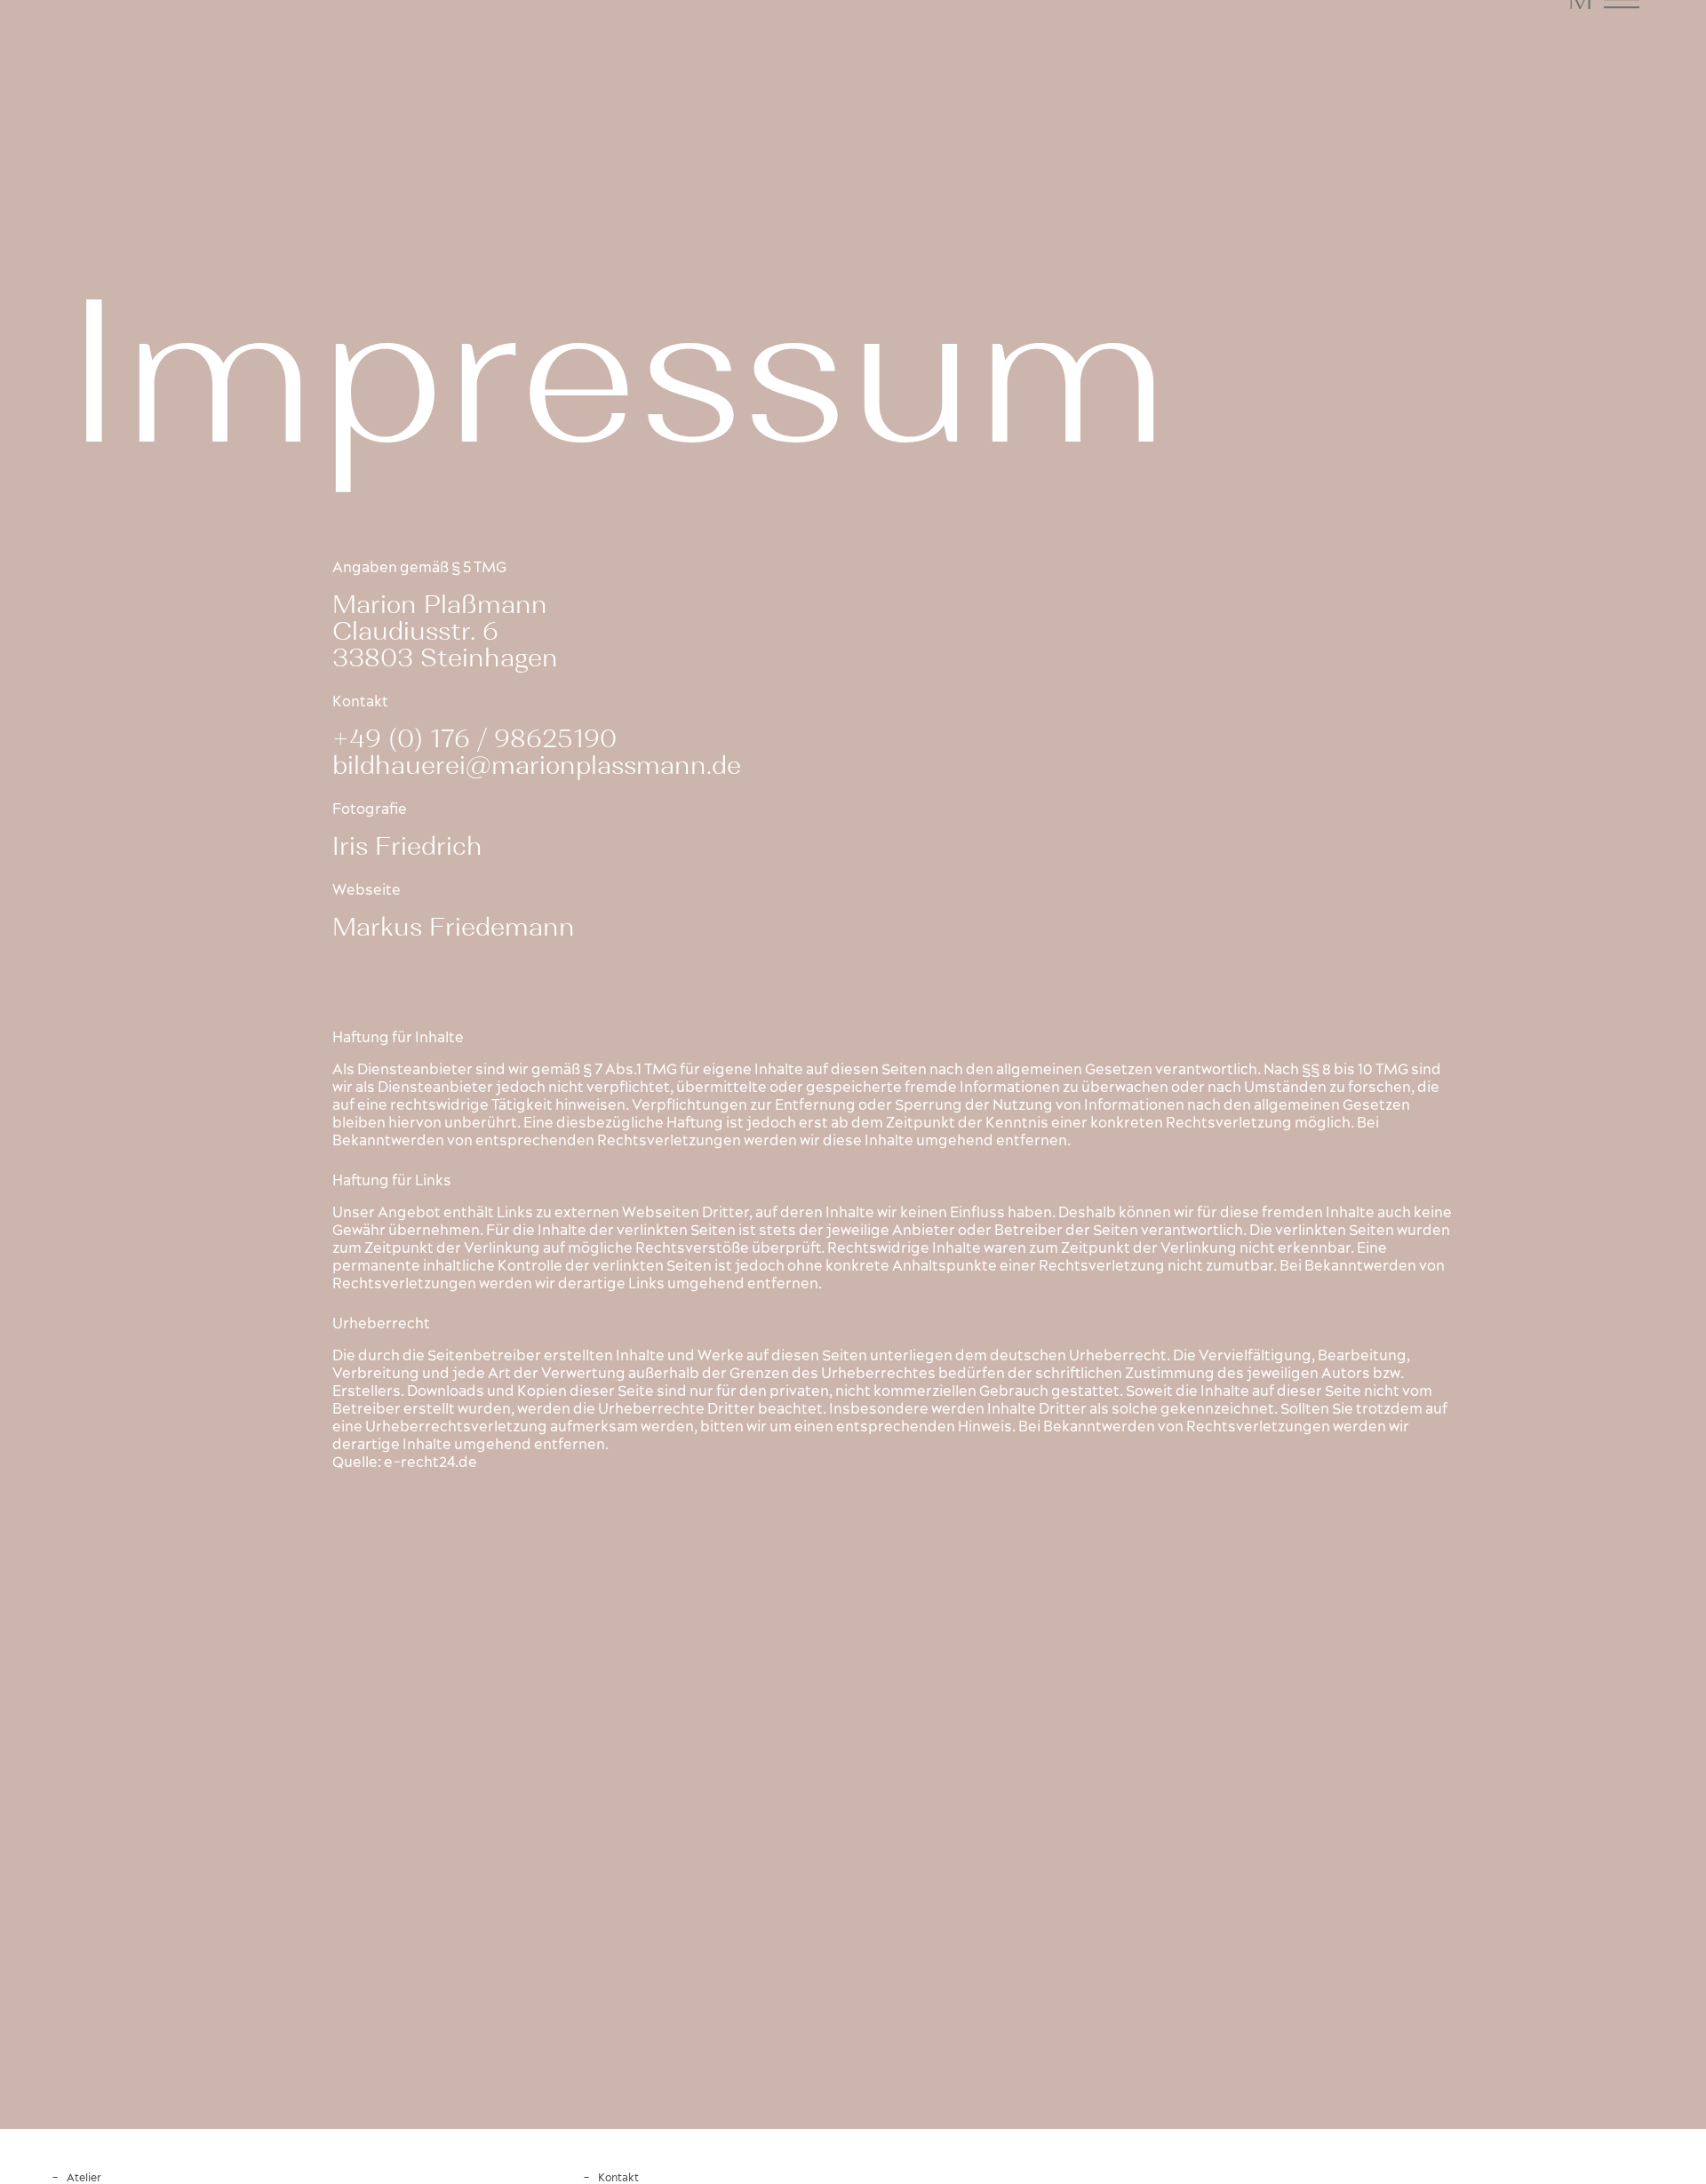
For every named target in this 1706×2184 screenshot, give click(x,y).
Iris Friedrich (407, 846)
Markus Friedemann (454, 927)
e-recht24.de (430, 1463)
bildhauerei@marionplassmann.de (537, 765)
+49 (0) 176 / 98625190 (474, 738)
